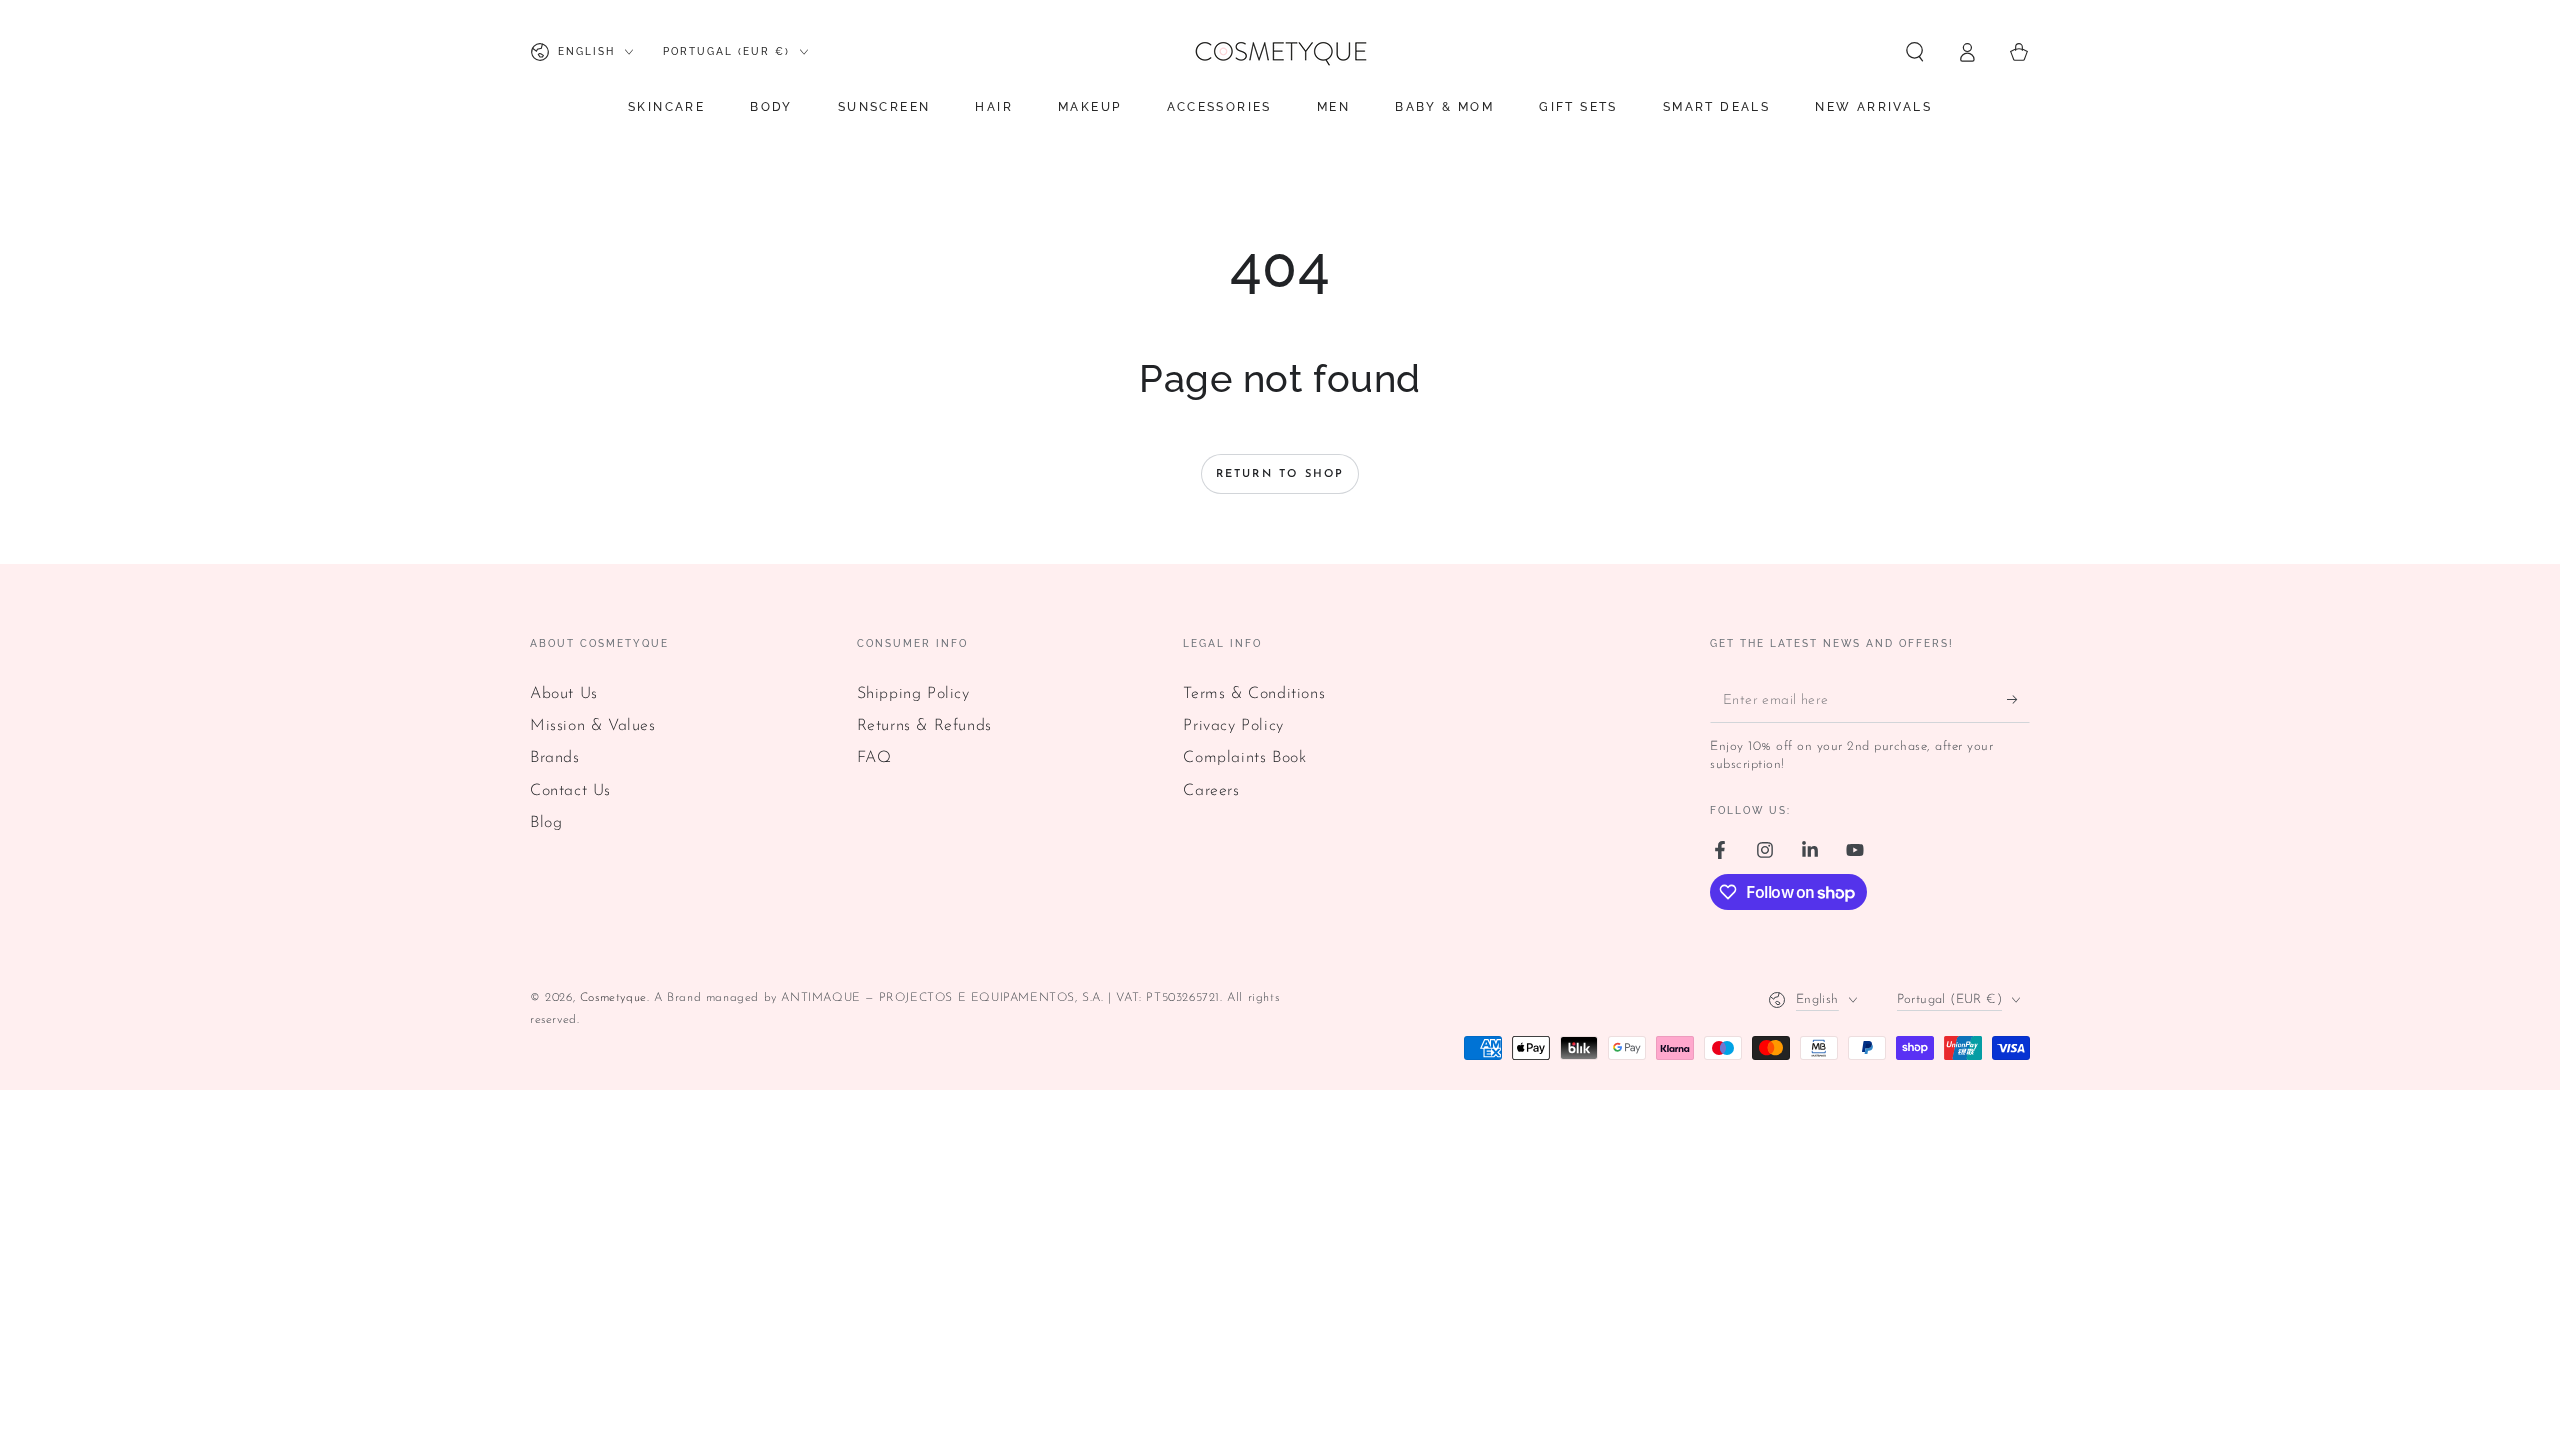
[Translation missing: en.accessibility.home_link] (1280, 52)
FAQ (874, 758)
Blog (546, 823)
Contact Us (570, 791)
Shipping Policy (913, 694)
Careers (1211, 791)
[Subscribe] (2018, 700)
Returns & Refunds (924, 726)
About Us (564, 694)
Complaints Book (1244, 758)
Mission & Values (593, 726)
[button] (1915, 52)
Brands (555, 758)
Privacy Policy (1233, 726)
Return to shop (1280, 474)
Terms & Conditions (1254, 694)
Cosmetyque (613, 998)
